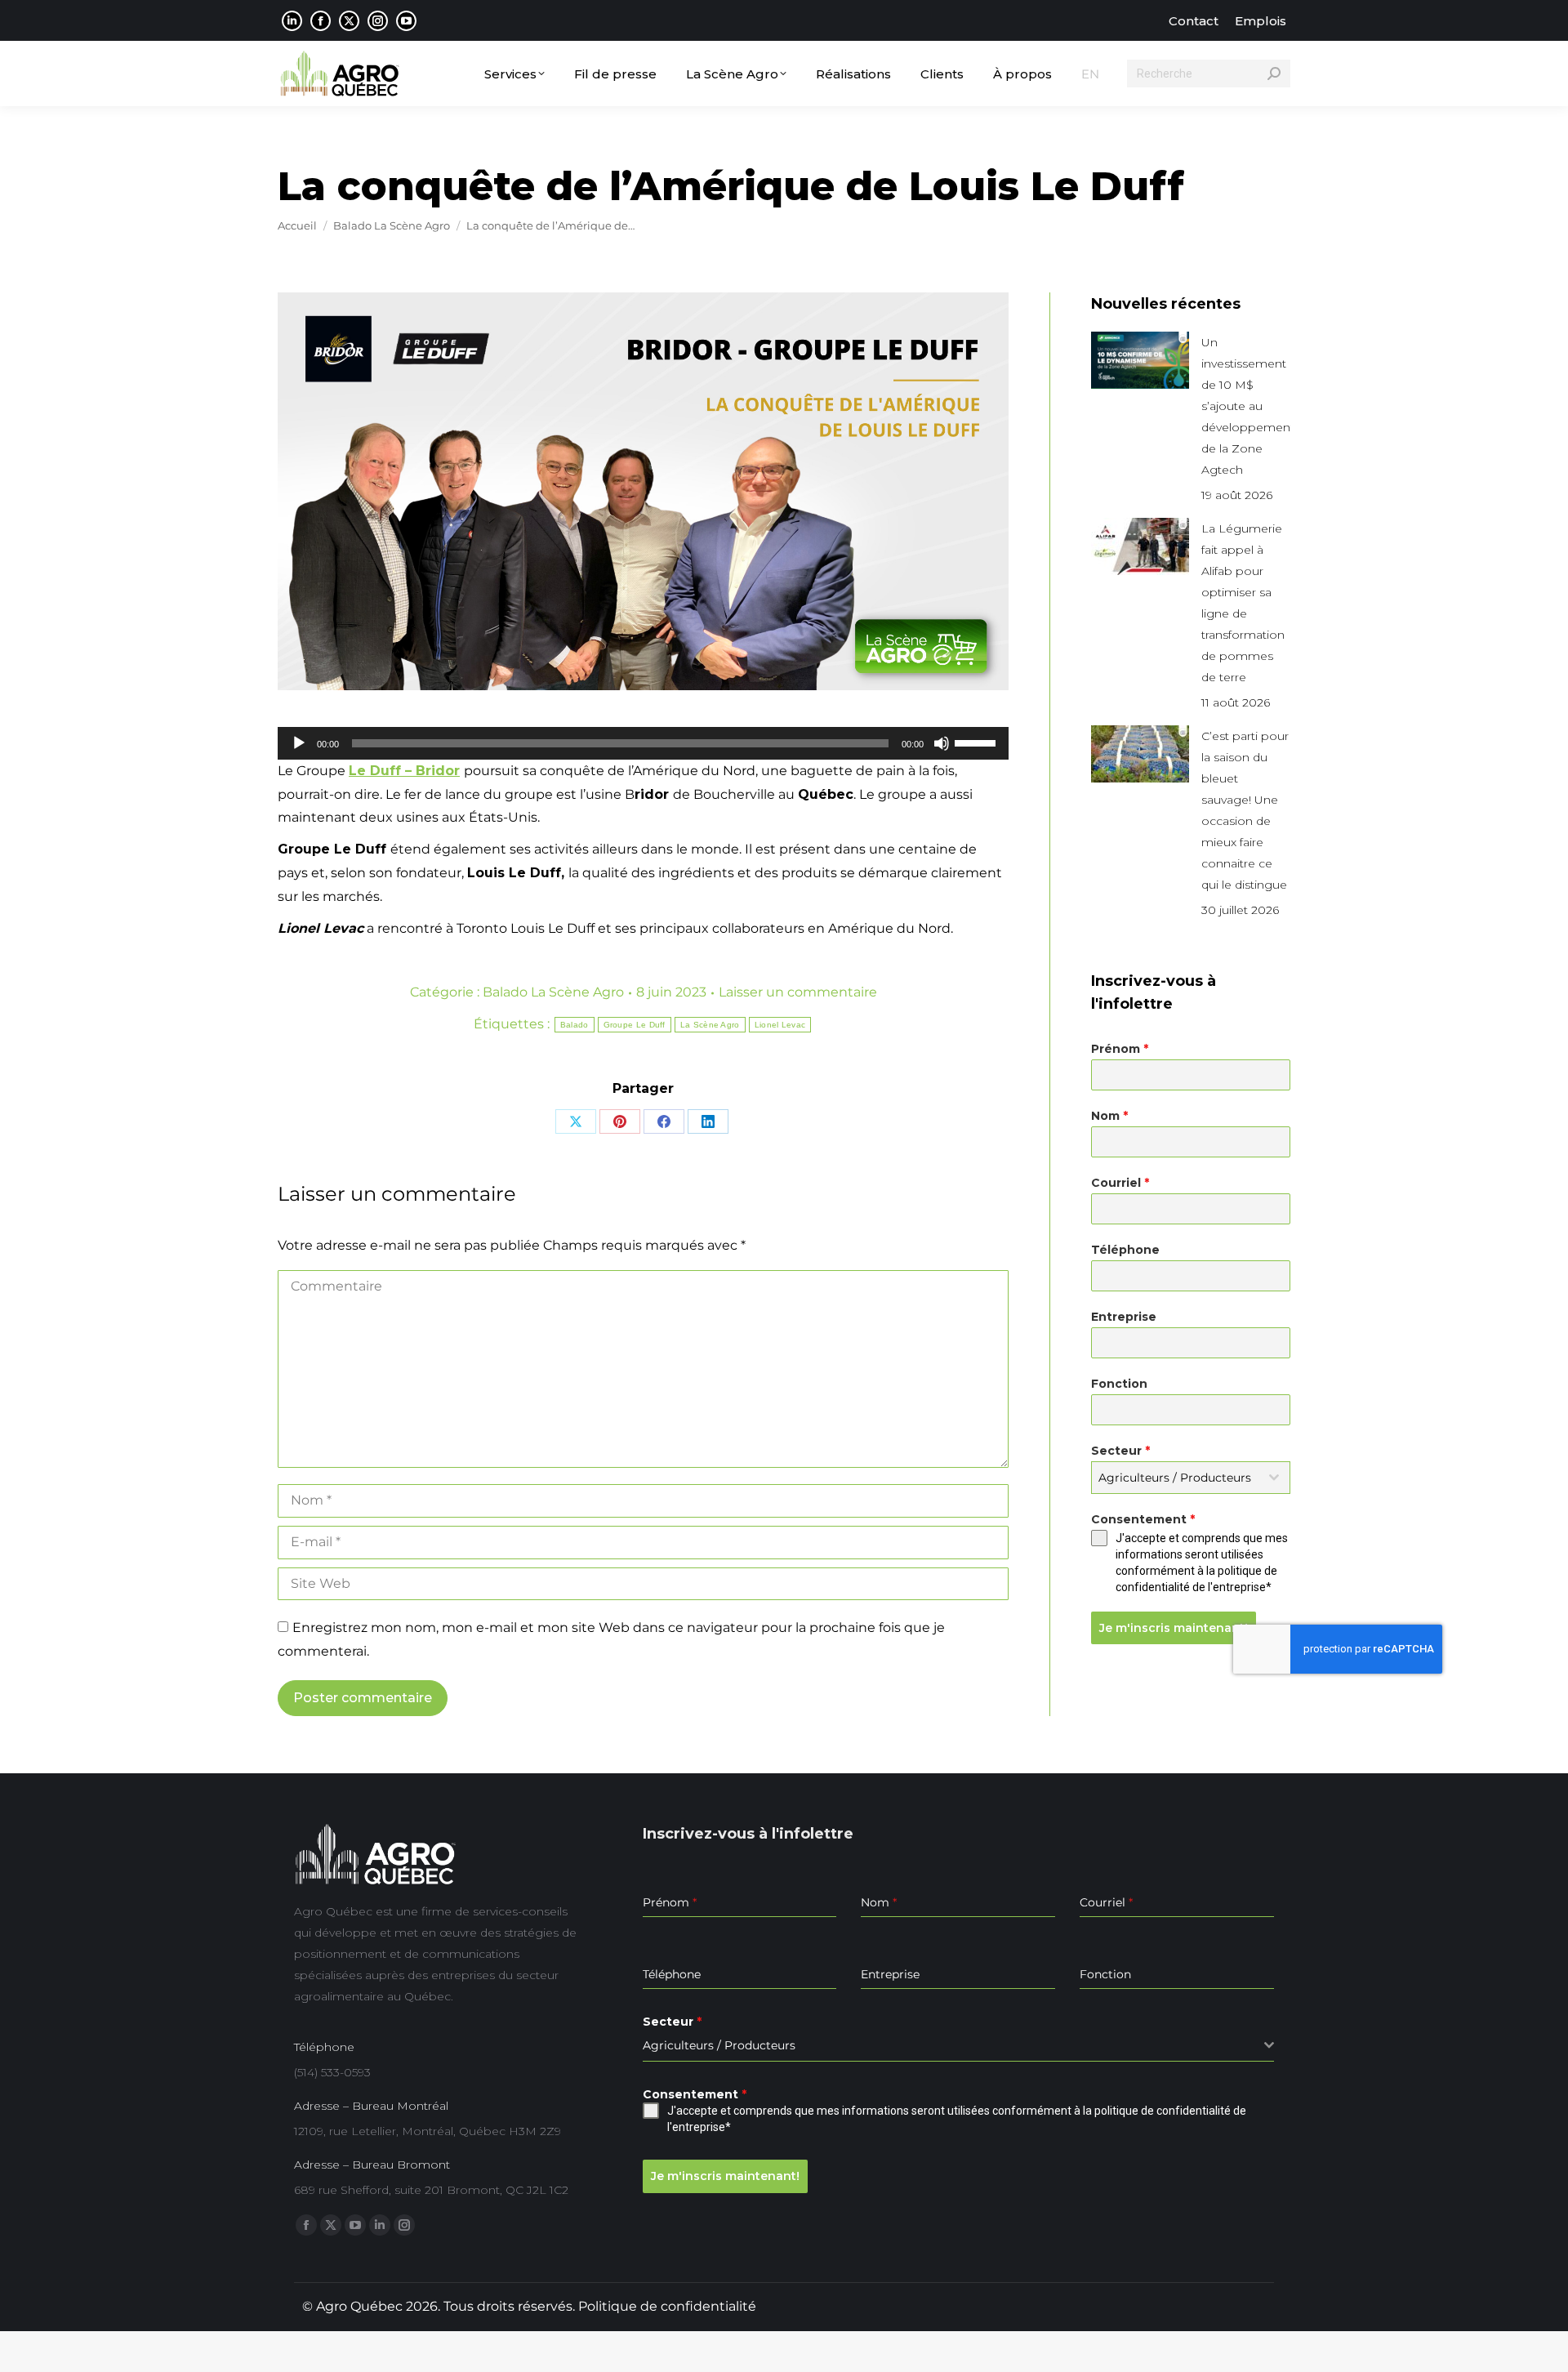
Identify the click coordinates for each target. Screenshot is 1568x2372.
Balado (575, 1025)
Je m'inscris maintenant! (1174, 1628)
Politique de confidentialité (667, 2306)
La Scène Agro (710, 1025)
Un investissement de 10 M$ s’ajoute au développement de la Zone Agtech (1248, 406)
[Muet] (942, 743)
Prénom (1120, 1049)
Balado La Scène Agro (553, 992)
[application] (643, 743)
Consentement (1143, 1519)
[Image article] (1140, 360)
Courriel (1120, 1183)
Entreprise (1124, 1317)
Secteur (1120, 1451)
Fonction (1119, 1384)
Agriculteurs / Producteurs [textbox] (1175, 1478)
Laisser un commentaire (798, 992)
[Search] (1274, 74)
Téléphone (1125, 1250)
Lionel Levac (780, 1025)
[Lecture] (299, 743)
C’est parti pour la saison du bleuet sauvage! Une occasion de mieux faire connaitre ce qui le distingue (1245, 810)
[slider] (978, 742)
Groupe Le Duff (635, 1025)
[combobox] (1191, 1478)
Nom (1109, 1116)
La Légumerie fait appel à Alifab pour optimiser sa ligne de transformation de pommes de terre (1243, 603)
